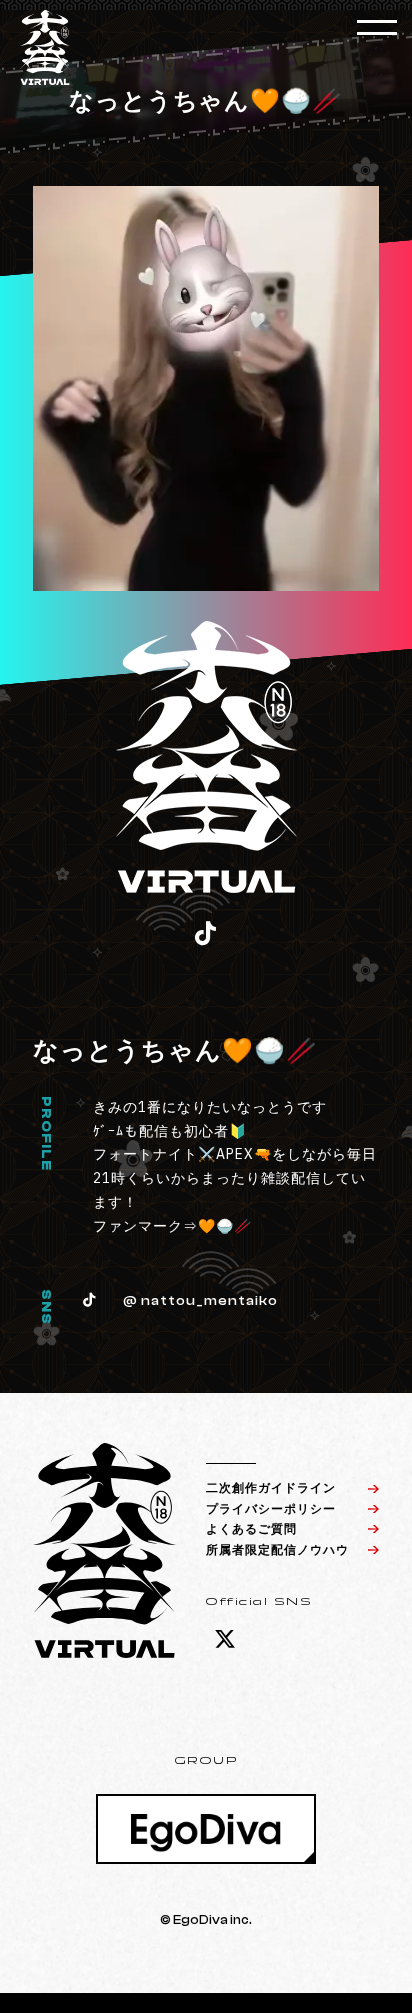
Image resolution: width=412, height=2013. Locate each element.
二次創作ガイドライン (271, 1487)
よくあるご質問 (251, 1528)
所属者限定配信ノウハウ (277, 1549)
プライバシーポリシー (271, 1508)
